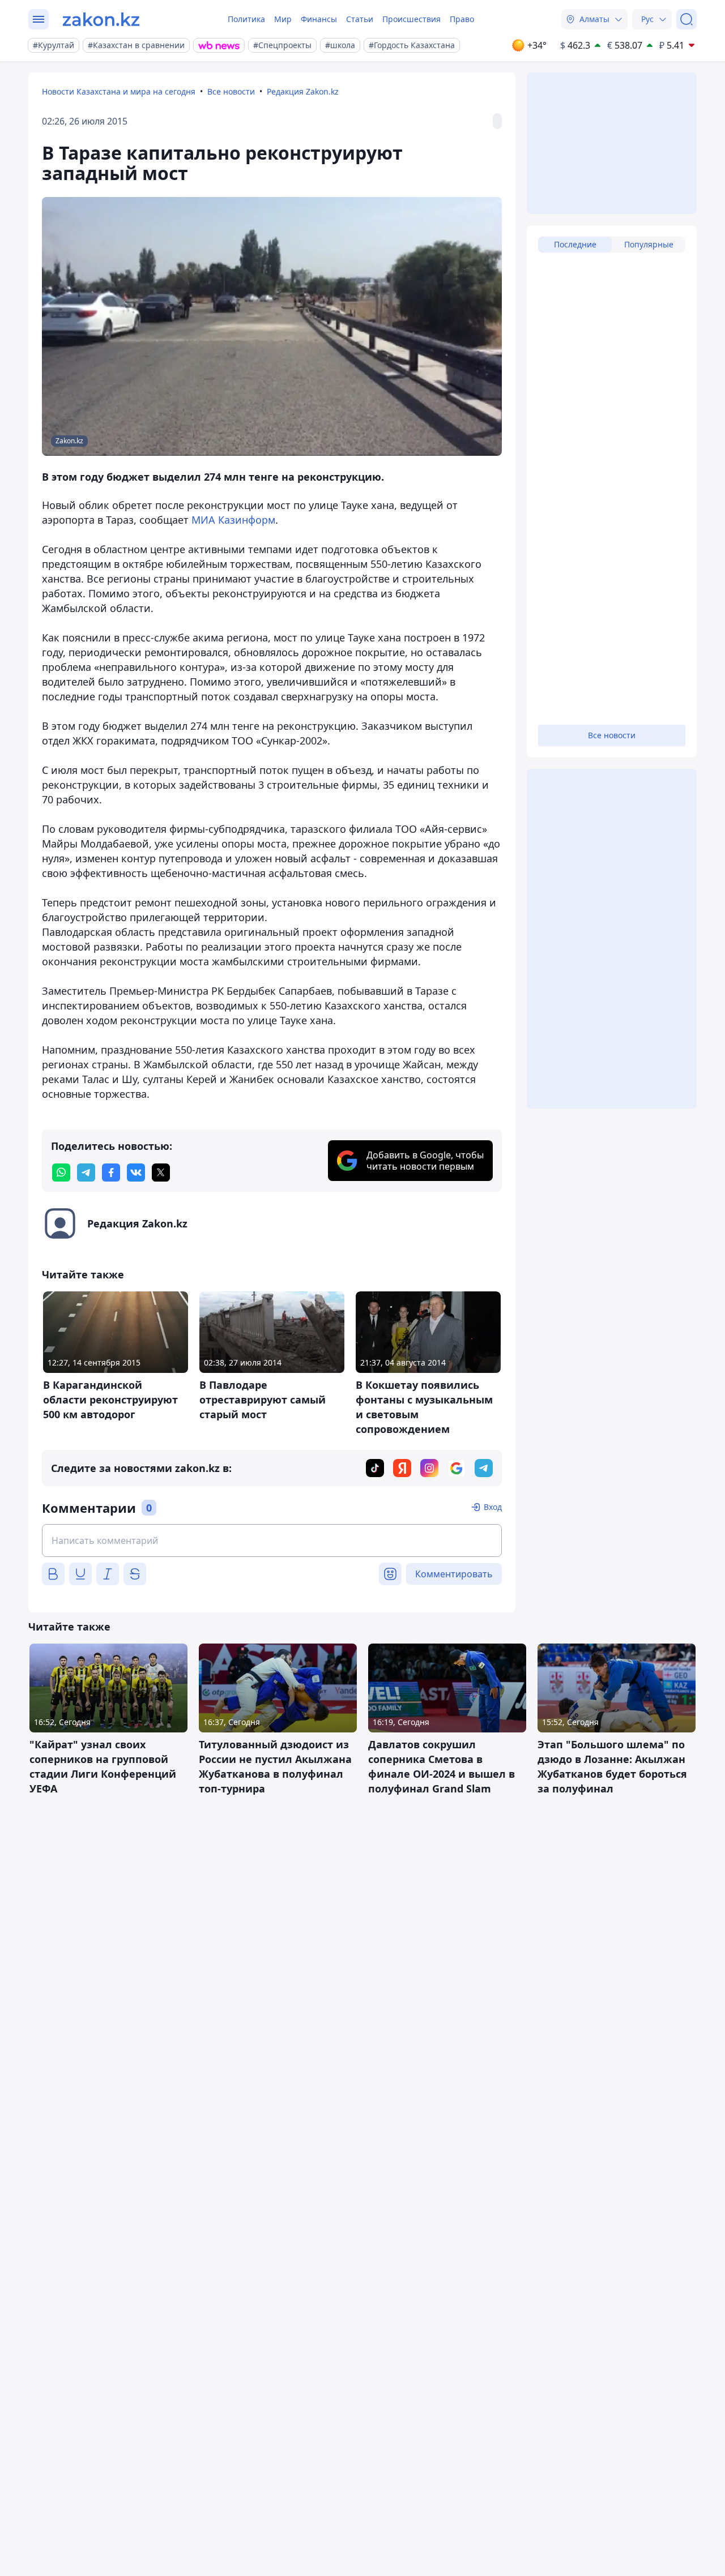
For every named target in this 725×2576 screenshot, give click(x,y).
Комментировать (454, 1574)
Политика (246, 19)
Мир (283, 19)
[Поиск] (686, 19)
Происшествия (411, 19)
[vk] (136, 1173)
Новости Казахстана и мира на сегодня (119, 91)
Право (462, 19)
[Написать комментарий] (272, 1541)
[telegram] (86, 1173)
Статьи (360, 19)
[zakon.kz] (101, 19)
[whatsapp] (61, 1173)
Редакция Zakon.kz (303, 91)
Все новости (231, 91)
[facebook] (111, 1173)
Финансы (319, 19)
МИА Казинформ (233, 520)
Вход (493, 1507)
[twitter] (161, 1173)
